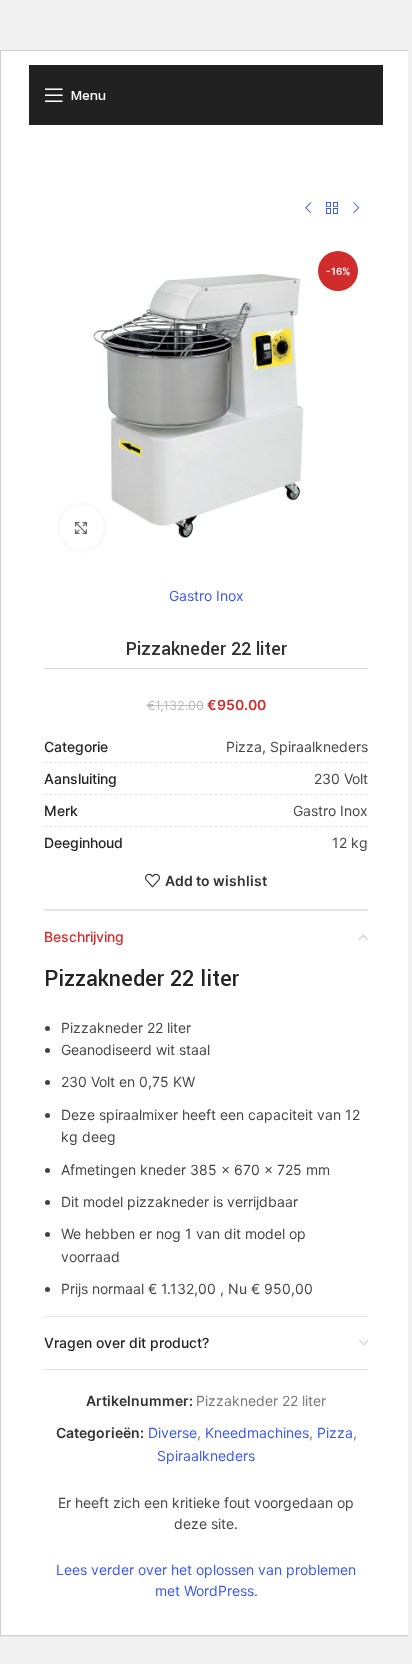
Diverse (172, 1432)
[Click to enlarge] (81, 527)
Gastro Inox (206, 595)
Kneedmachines (257, 1432)
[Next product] (356, 209)
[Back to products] (332, 209)
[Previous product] (308, 209)
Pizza (335, 1432)
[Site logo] (206, 93)
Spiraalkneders (206, 1455)
